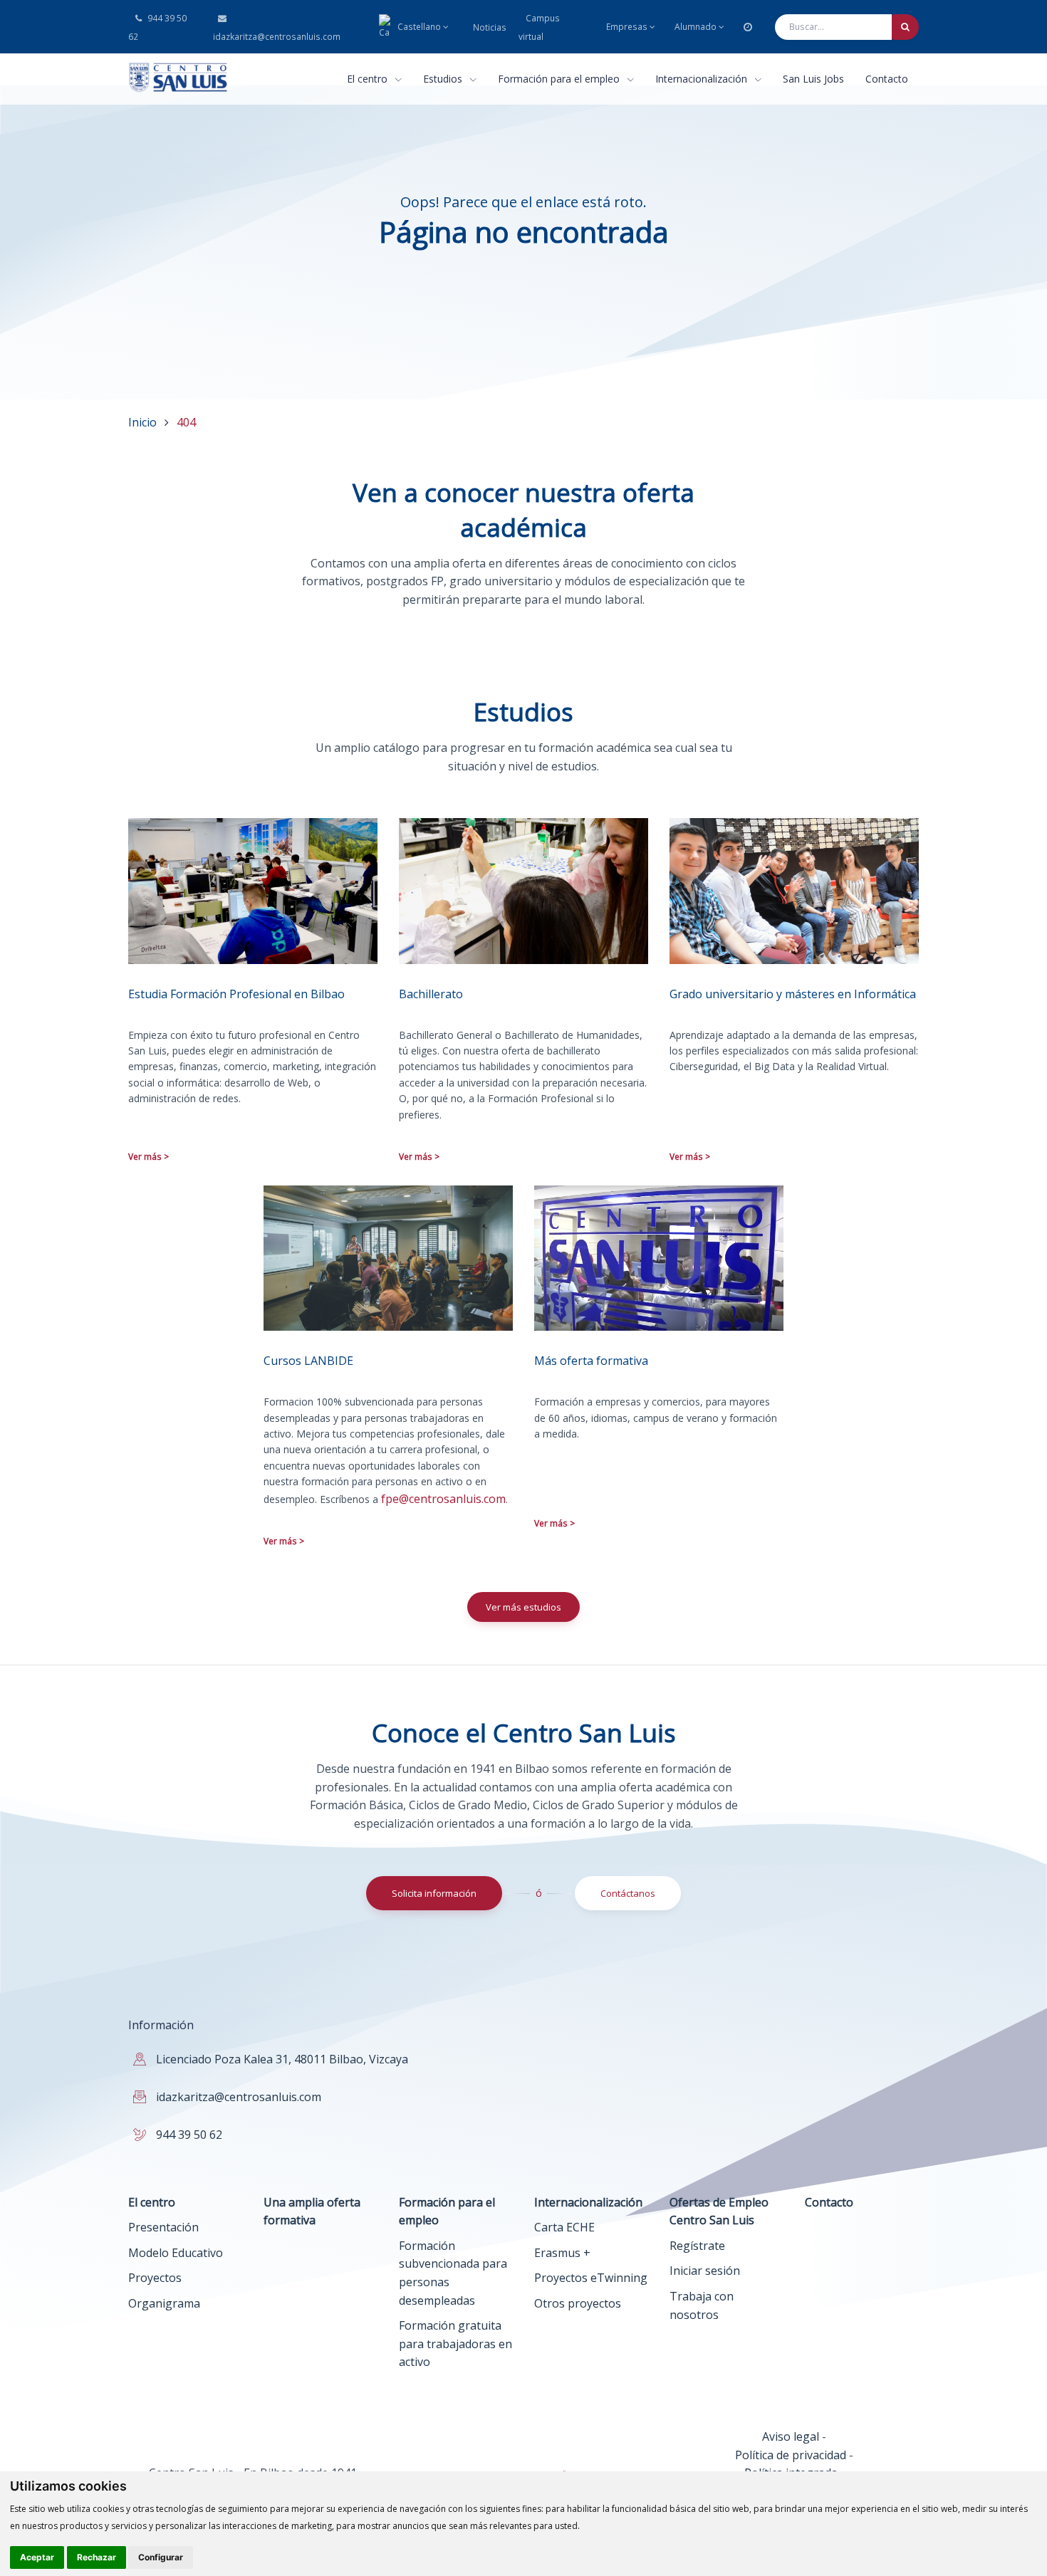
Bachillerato (431, 994)
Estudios (444, 79)
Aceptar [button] (37, 2557)
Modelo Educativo (176, 2253)
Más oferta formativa (591, 1361)
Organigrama (164, 2303)
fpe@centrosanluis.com (443, 1499)
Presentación (163, 2227)
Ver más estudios (523, 1607)
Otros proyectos (578, 2303)
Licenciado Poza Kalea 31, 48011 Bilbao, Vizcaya (282, 2059)
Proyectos (155, 2278)
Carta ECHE (564, 2227)
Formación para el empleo (560, 79)
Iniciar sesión (705, 2271)
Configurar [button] (161, 2557)
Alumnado (696, 27)
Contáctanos (628, 1893)
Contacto (887, 79)
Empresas (627, 27)
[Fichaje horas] (748, 27)
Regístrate (697, 2246)
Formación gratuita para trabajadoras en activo (455, 2344)
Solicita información (434, 1893)
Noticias (490, 27)
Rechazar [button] (97, 2557)
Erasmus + (562, 2253)
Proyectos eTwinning (591, 2278)
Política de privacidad (791, 2455)
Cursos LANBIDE (308, 1361)
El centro (369, 79)
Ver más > (149, 1157)
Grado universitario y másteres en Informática (793, 994)
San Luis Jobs (813, 79)
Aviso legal (791, 2436)
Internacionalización (703, 79)
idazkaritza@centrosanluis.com (276, 37)
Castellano (419, 27)
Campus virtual (539, 27)
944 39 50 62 (157, 27)
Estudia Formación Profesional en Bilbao (236, 994)
